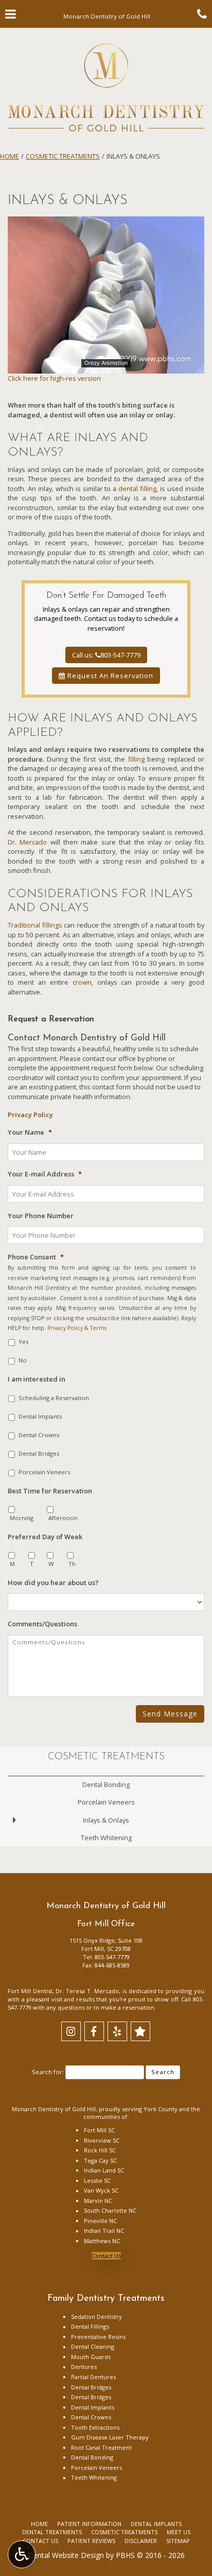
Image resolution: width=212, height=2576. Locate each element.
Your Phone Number (41, 1216)
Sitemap (178, 2541)
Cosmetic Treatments (63, 156)
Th (72, 1564)
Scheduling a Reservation (54, 1398)
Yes (23, 1342)
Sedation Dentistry (96, 2317)
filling (136, 759)
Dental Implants (40, 1416)
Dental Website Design (66, 2555)
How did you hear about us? (53, 1583)
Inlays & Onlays (106, 1820)
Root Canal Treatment (101, 2447)
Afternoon (63, 1518)
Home (10, 156)
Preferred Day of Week (45, 1537)
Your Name (30, 1132)
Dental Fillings (90, 2326)
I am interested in (37, 1379)
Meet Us (179, 2532)
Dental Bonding (106, 1784)
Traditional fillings (35, 925)
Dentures (84, 2367)
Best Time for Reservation (50, 1491)
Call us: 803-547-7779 (106, 655)
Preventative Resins (98, 2337)
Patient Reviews (91, 2541)
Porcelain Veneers (44, 1472)
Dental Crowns (39, 1435)
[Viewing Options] (22, 2554)
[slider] (106, 365)
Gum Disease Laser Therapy (110, 2437)
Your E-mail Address (45, 1174)
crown (82, 982)
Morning (22, 1518)
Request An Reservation (109, 676)
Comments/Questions (42, 1624)
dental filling (137, 489)
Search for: (48, 2072)
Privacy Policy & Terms (77, 1328)
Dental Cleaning (93, 2346)
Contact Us (106, 2256)
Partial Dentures (93, 2377)
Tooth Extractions (95, 2427)
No (23, 1360)
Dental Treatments (52, 2532)
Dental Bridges (39, 1453)
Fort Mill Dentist (30, 1991)
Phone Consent (36, 1257)
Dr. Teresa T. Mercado (87, 1991)
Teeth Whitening (106, 1838)
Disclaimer (141, 2541)
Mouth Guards (91, 2357)
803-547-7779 (112, 1957)
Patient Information (89, 2524)
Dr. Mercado (27, 842)
